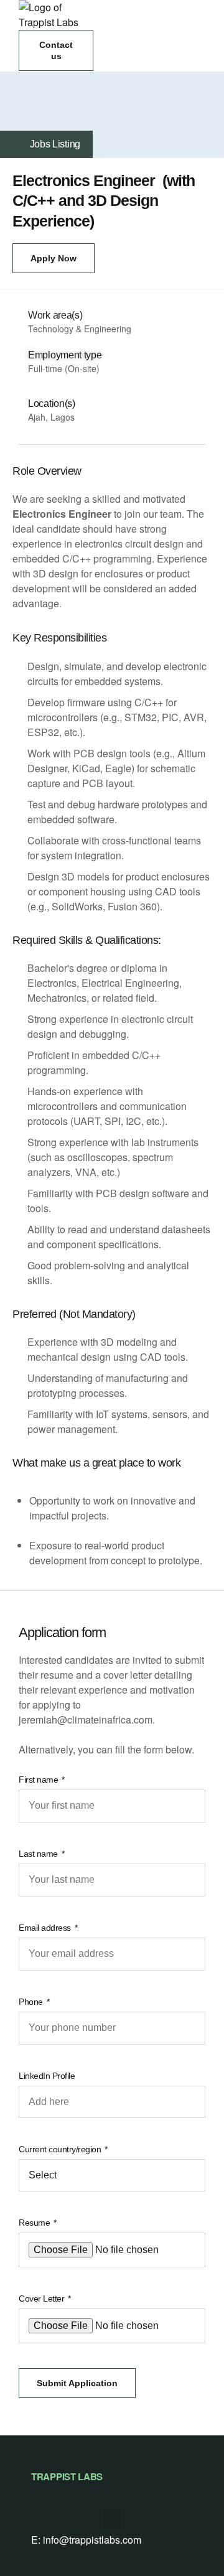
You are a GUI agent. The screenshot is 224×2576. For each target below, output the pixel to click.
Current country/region (61, 2149)
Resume (35, 2223)
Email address (46, 1928)
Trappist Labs (67, 2476)
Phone (32, 2002)
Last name (39, 1854)
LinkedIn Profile (47, 2076)
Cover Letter (43, 2298)
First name (40, 1780)
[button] (56, 50)
